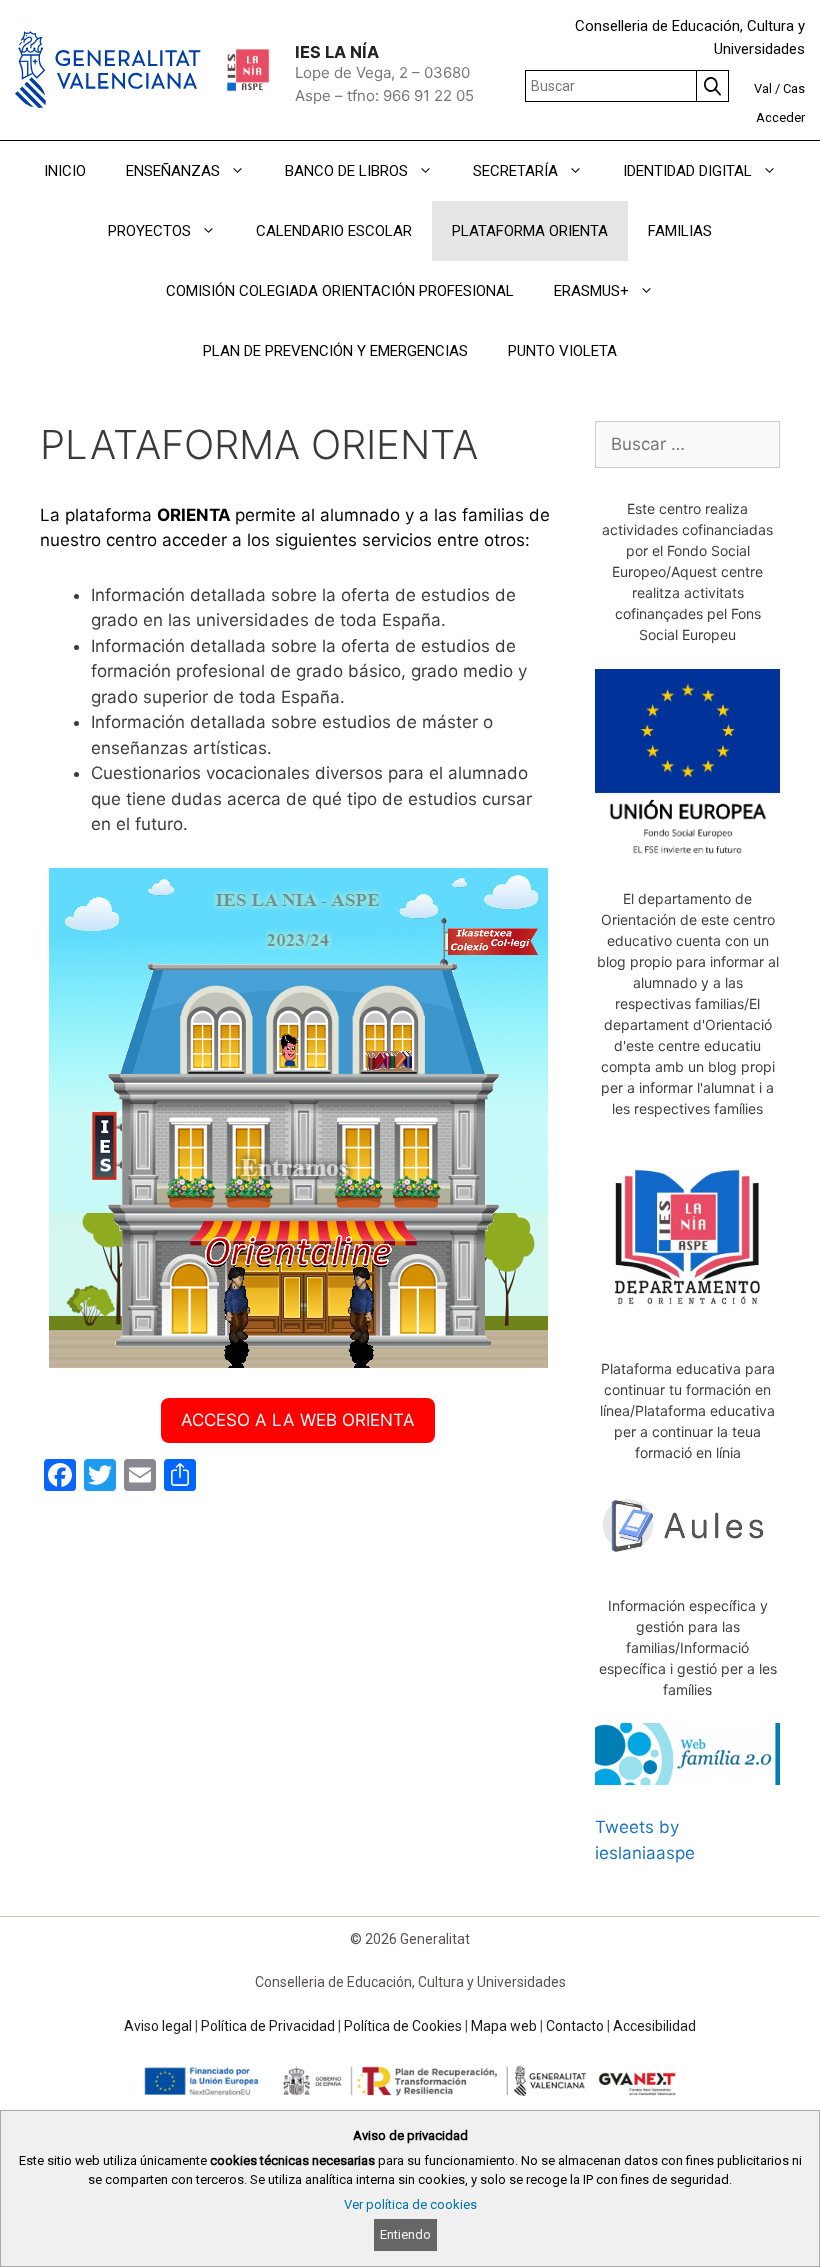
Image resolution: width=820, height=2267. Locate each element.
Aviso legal (158, 2026)
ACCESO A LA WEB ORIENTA (298, 1420)
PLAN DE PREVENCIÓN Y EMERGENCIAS (335, 351)
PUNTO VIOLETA (562, 351)
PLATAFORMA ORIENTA (530, 231)
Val (763, 88)
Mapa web (504, 2026)
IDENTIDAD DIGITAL (687, 171)
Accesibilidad (654, 2026)
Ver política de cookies (410, 2204)
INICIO (65, 171)
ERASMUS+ (591, 291)
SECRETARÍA (515, 171)
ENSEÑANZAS (173, 171)
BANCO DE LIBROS (346, 171)
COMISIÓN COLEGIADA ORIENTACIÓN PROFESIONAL (340, 291)
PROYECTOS (149, 231)
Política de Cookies (403, 2026)
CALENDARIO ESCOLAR (334, 231)
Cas (794, 88)
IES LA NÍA (337, 52)
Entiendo (405, 2234)
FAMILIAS (680, 231)
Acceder (780, 117)
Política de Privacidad (268, 2026)
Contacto (575, 2026)
